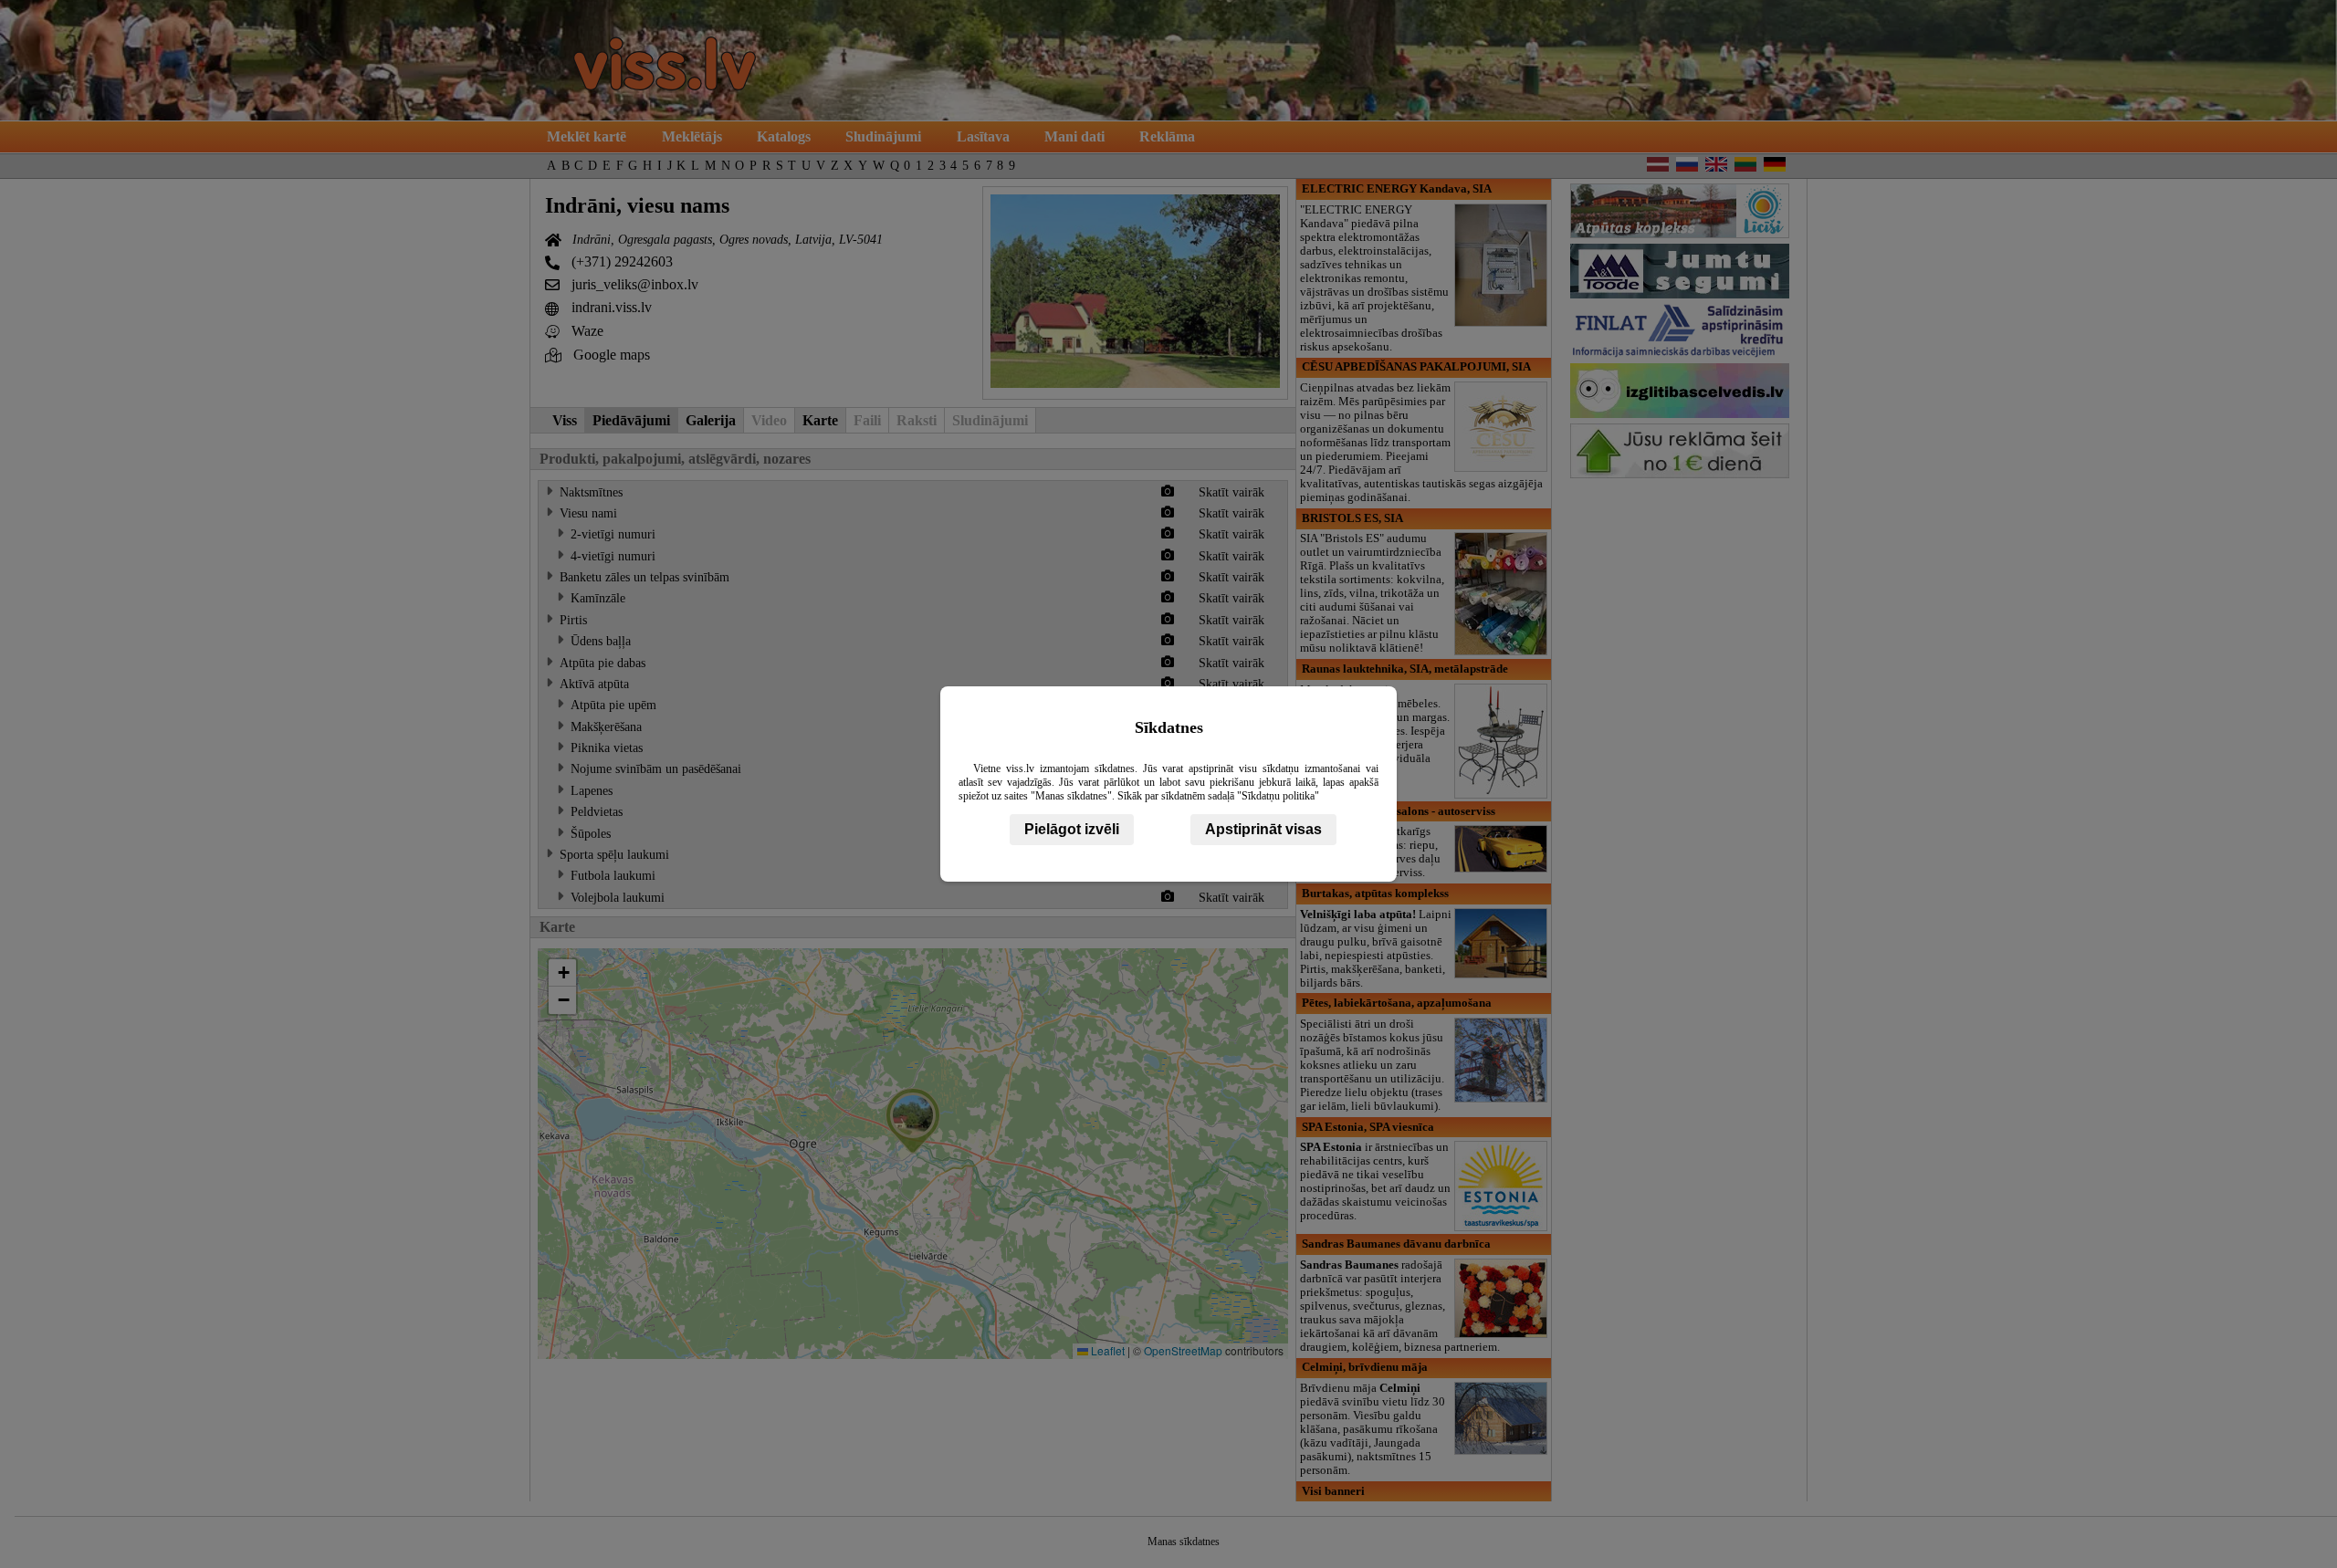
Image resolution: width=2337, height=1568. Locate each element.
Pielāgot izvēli (1072, 829)
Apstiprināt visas (1263, 829)
